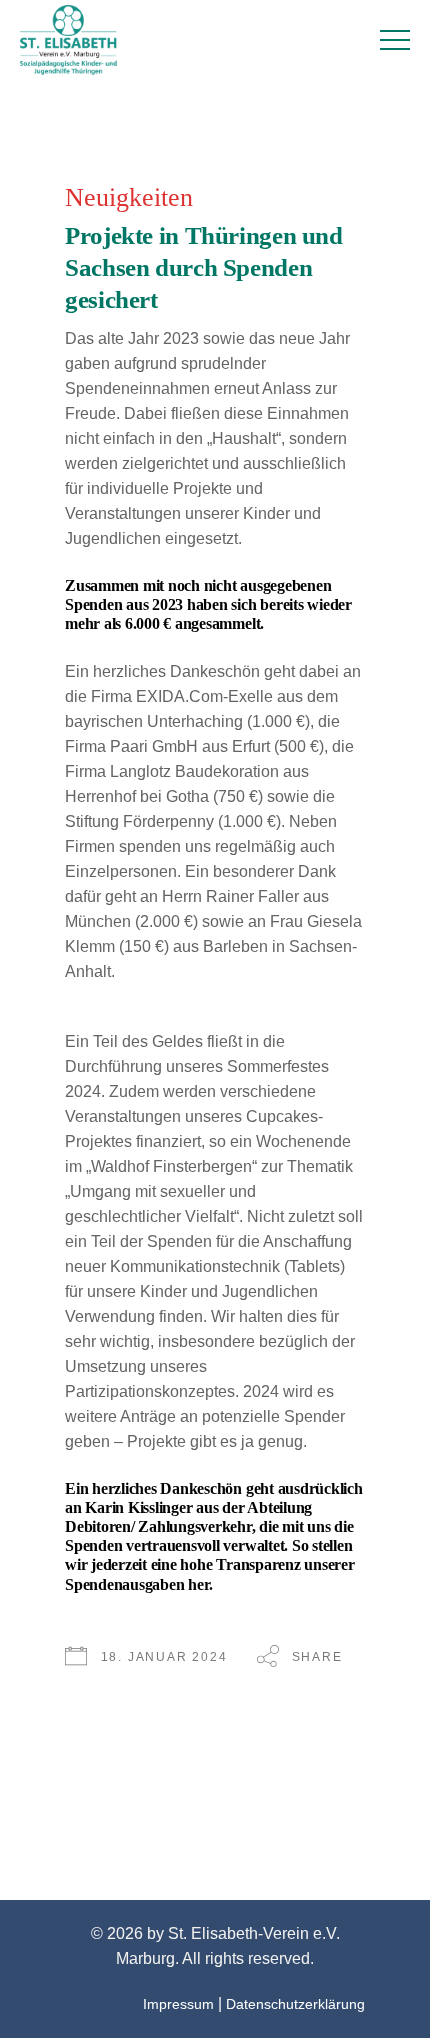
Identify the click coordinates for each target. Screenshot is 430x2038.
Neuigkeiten (129, 197)
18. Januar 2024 (164, 1657)
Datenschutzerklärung (295, 2004)
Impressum (178, 2004)
